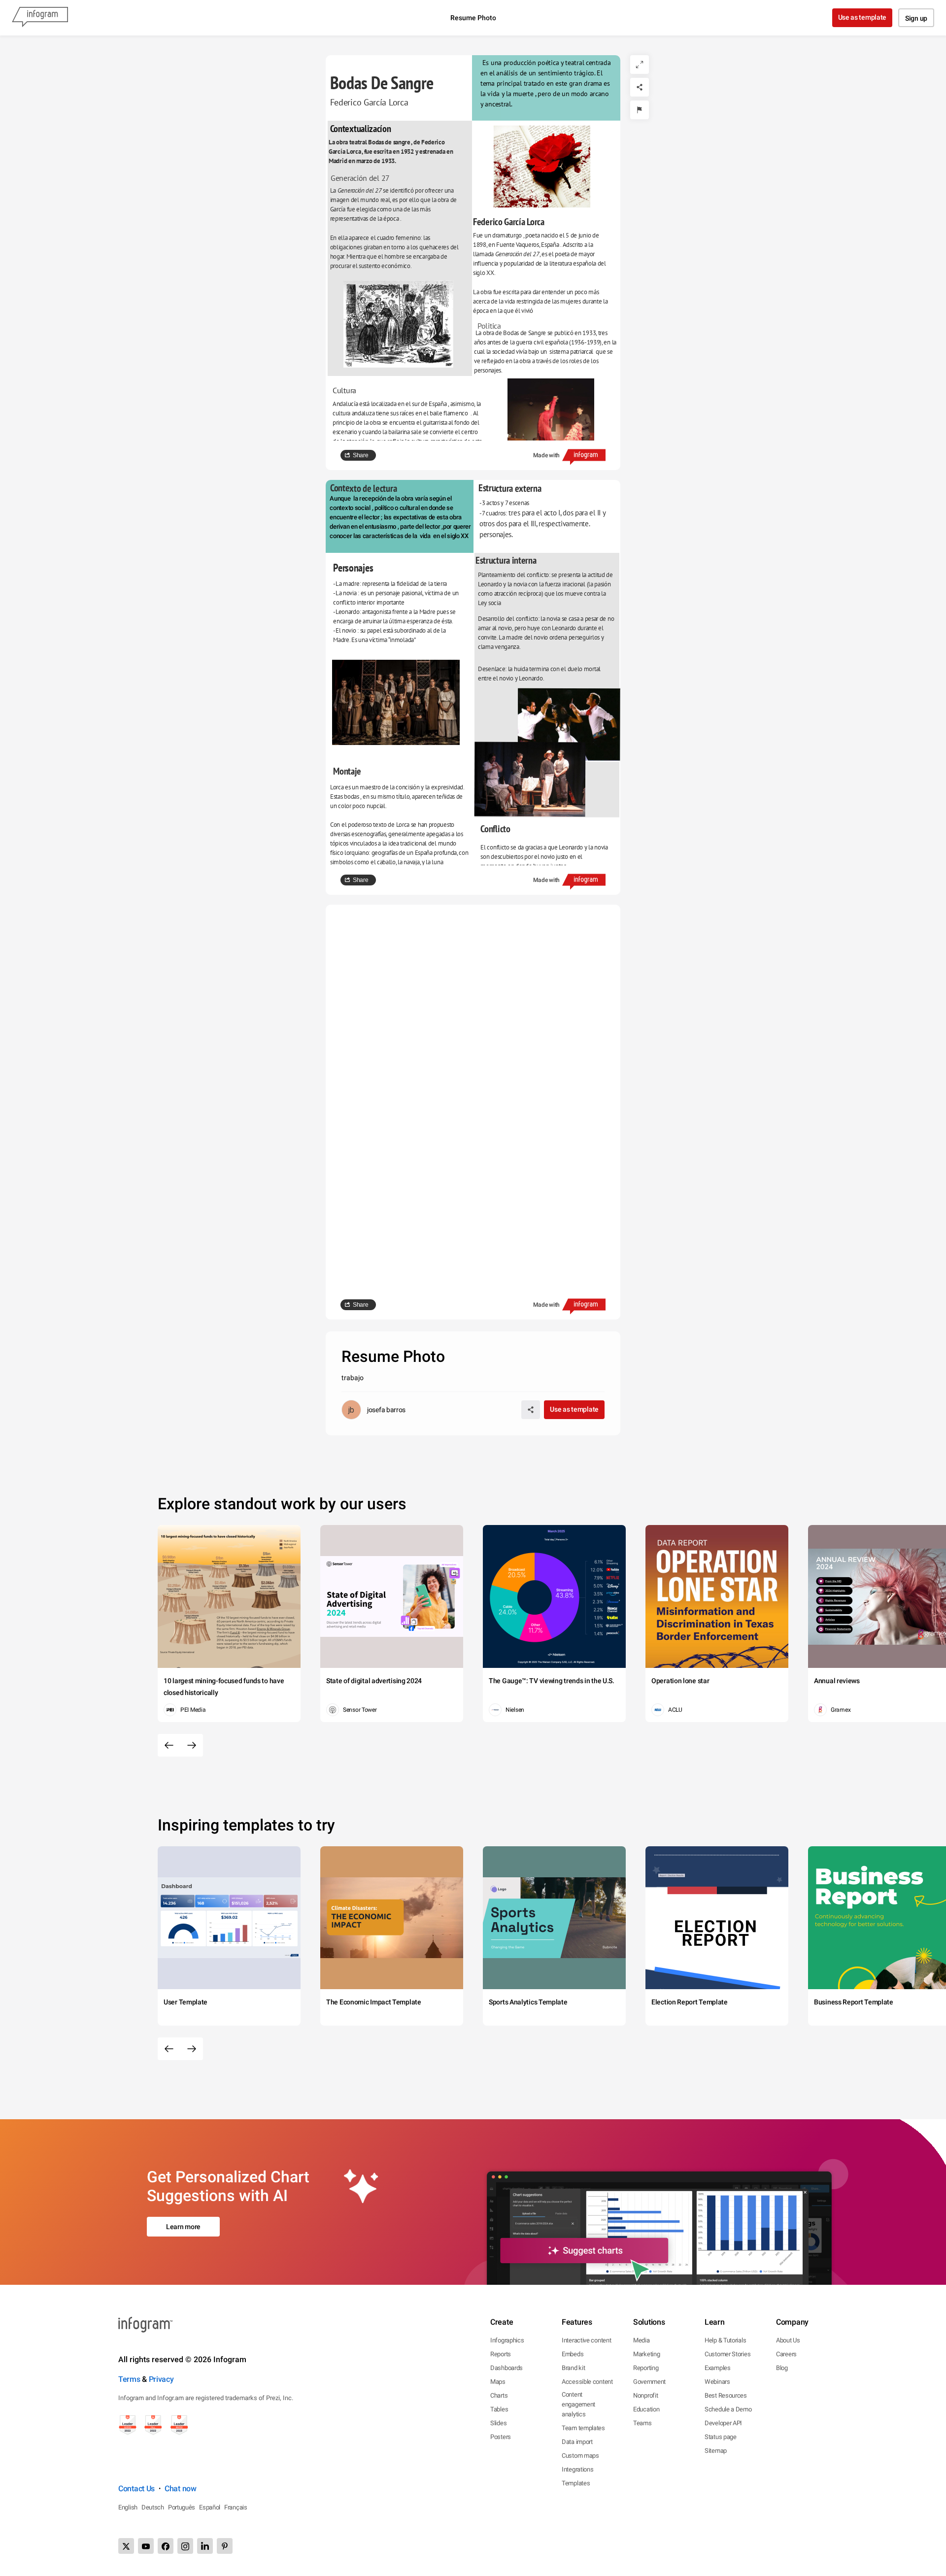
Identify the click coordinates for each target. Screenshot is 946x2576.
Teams (642, 2423)
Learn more (183, 2227)
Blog (782, 2368)
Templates (576, 2483)
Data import (577, 2442)
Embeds (573, 2354)
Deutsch (153, 2507)
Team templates (583, 2428)
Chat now (181, 2489)
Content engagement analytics (578, 2404)
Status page (721, 2437)
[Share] (640, 87)
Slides (498, 2423)
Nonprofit (645, 2395)
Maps (498, 2382)
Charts (499, 2395)
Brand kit (573, 2368)
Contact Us (136, 2489)
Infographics (507, 2340)
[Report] (640, 110)
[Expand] (640, 65)
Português (182, 2507)
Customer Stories (727, 2354)
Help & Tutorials (725, 2340)
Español (210, 2507)
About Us (788, 2340)
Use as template (862, 17)
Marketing (646, 2354)
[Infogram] (40, 18)
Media (642, 2340)
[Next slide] (192, 1745)
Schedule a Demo (728, 2409)
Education (646, 2409)
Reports (501, 2354)
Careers (786, 2354)
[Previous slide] (169, 1745)
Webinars (717, 2382)
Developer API (723, 2423)
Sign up (916, 18)
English (128, 2507)
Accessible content (587, 2382)
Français (236, 2507)
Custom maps (580, 2456)
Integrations (577, 2469)
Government (649, 2382)
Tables (499, 2409)
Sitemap (716, 2451)
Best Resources (726, 2395)
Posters (501, 2437)
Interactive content (586, 2340)
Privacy (161, 2379)
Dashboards (507, 2368)
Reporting (646, 2368)
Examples (718, 2368)
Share (361, 455)
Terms (129, 2379)
